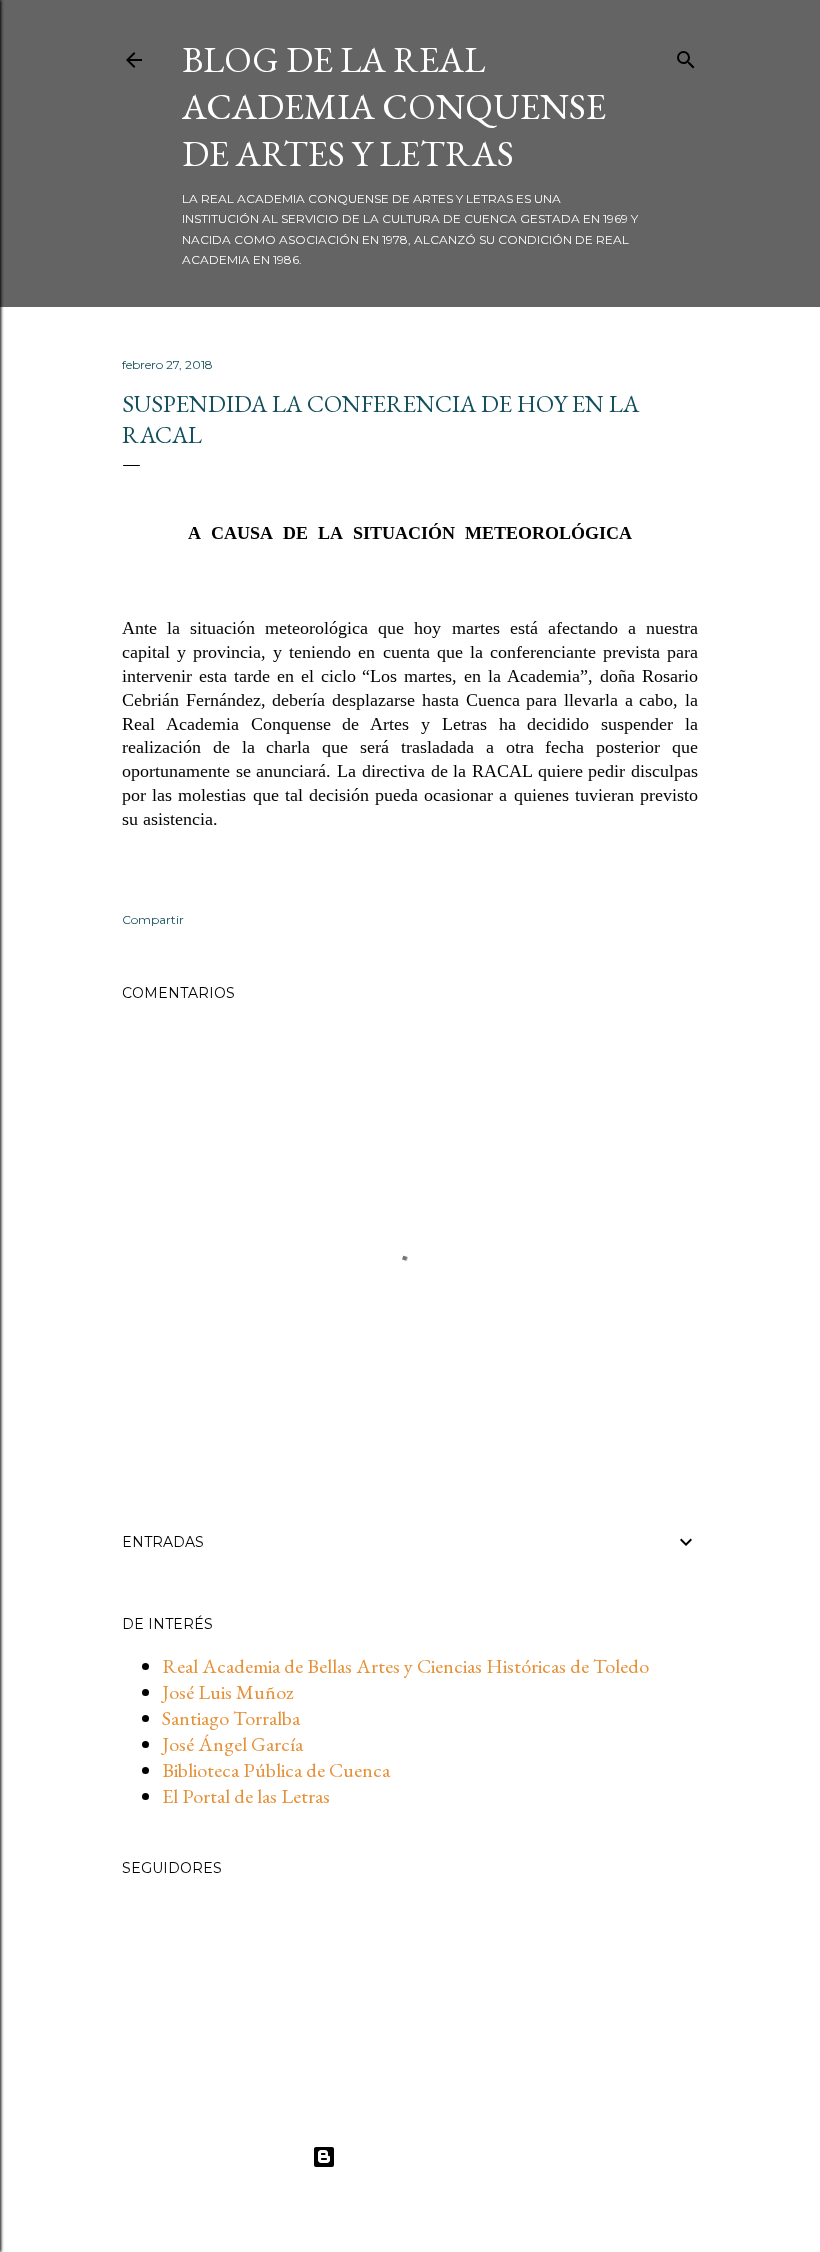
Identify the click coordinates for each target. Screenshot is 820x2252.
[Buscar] (686, 55)
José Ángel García (232, 1744)
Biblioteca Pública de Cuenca (276, 1770)
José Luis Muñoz (228, 1692)
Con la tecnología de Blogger (426, 2156)
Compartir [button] (153, 919)
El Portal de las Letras (246, 1796)
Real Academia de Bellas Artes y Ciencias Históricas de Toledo (405, 1666)
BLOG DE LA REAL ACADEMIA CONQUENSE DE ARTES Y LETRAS (394, 106)
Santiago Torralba (231, 1718)
